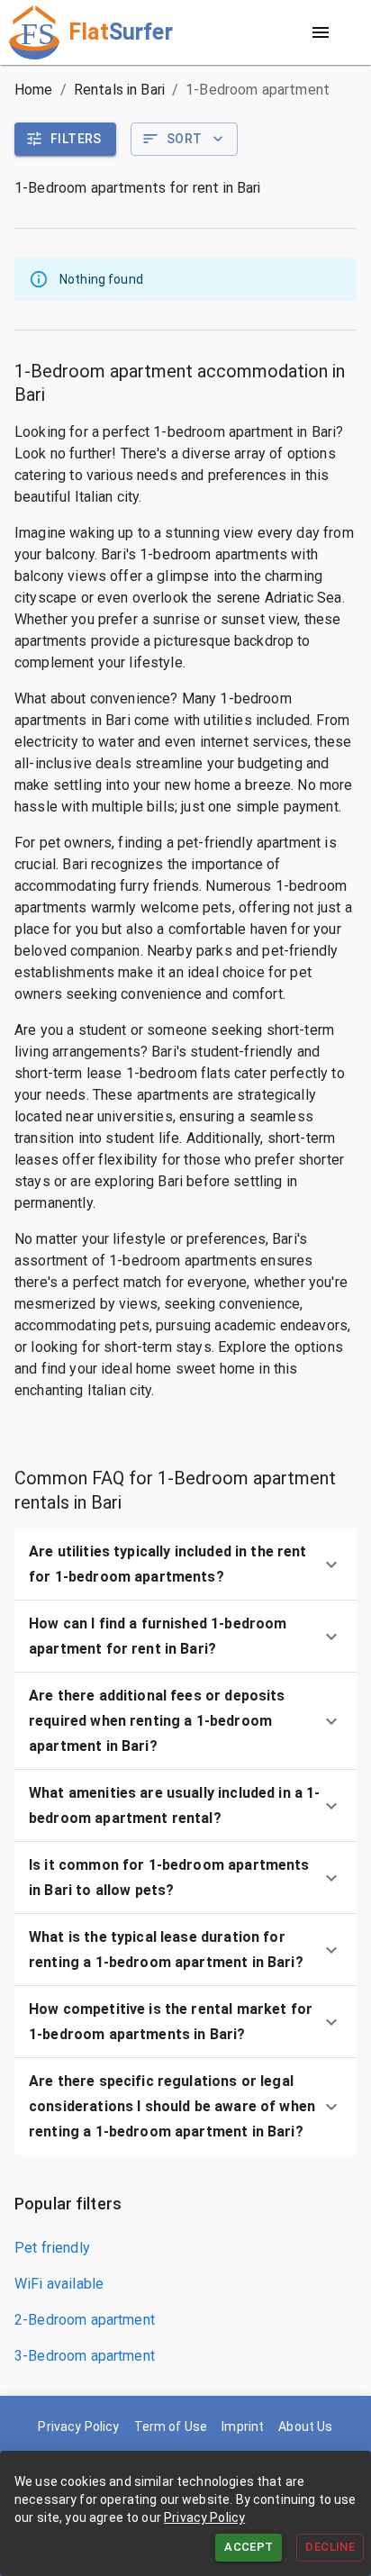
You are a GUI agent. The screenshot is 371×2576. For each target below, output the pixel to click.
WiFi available (59, 2284)
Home (34, 90)
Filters (76, 139)
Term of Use (171, 2426)
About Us (305, 2426)
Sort (185, 139)
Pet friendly (52, 2248)
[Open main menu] (321, 32)
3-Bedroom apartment (85, 2356)
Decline (330, 2547)
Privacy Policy (204, 2517)
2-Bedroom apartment (85, 2320)
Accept (249, 2547)
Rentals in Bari (119, 90)
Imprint (243, 2426)
